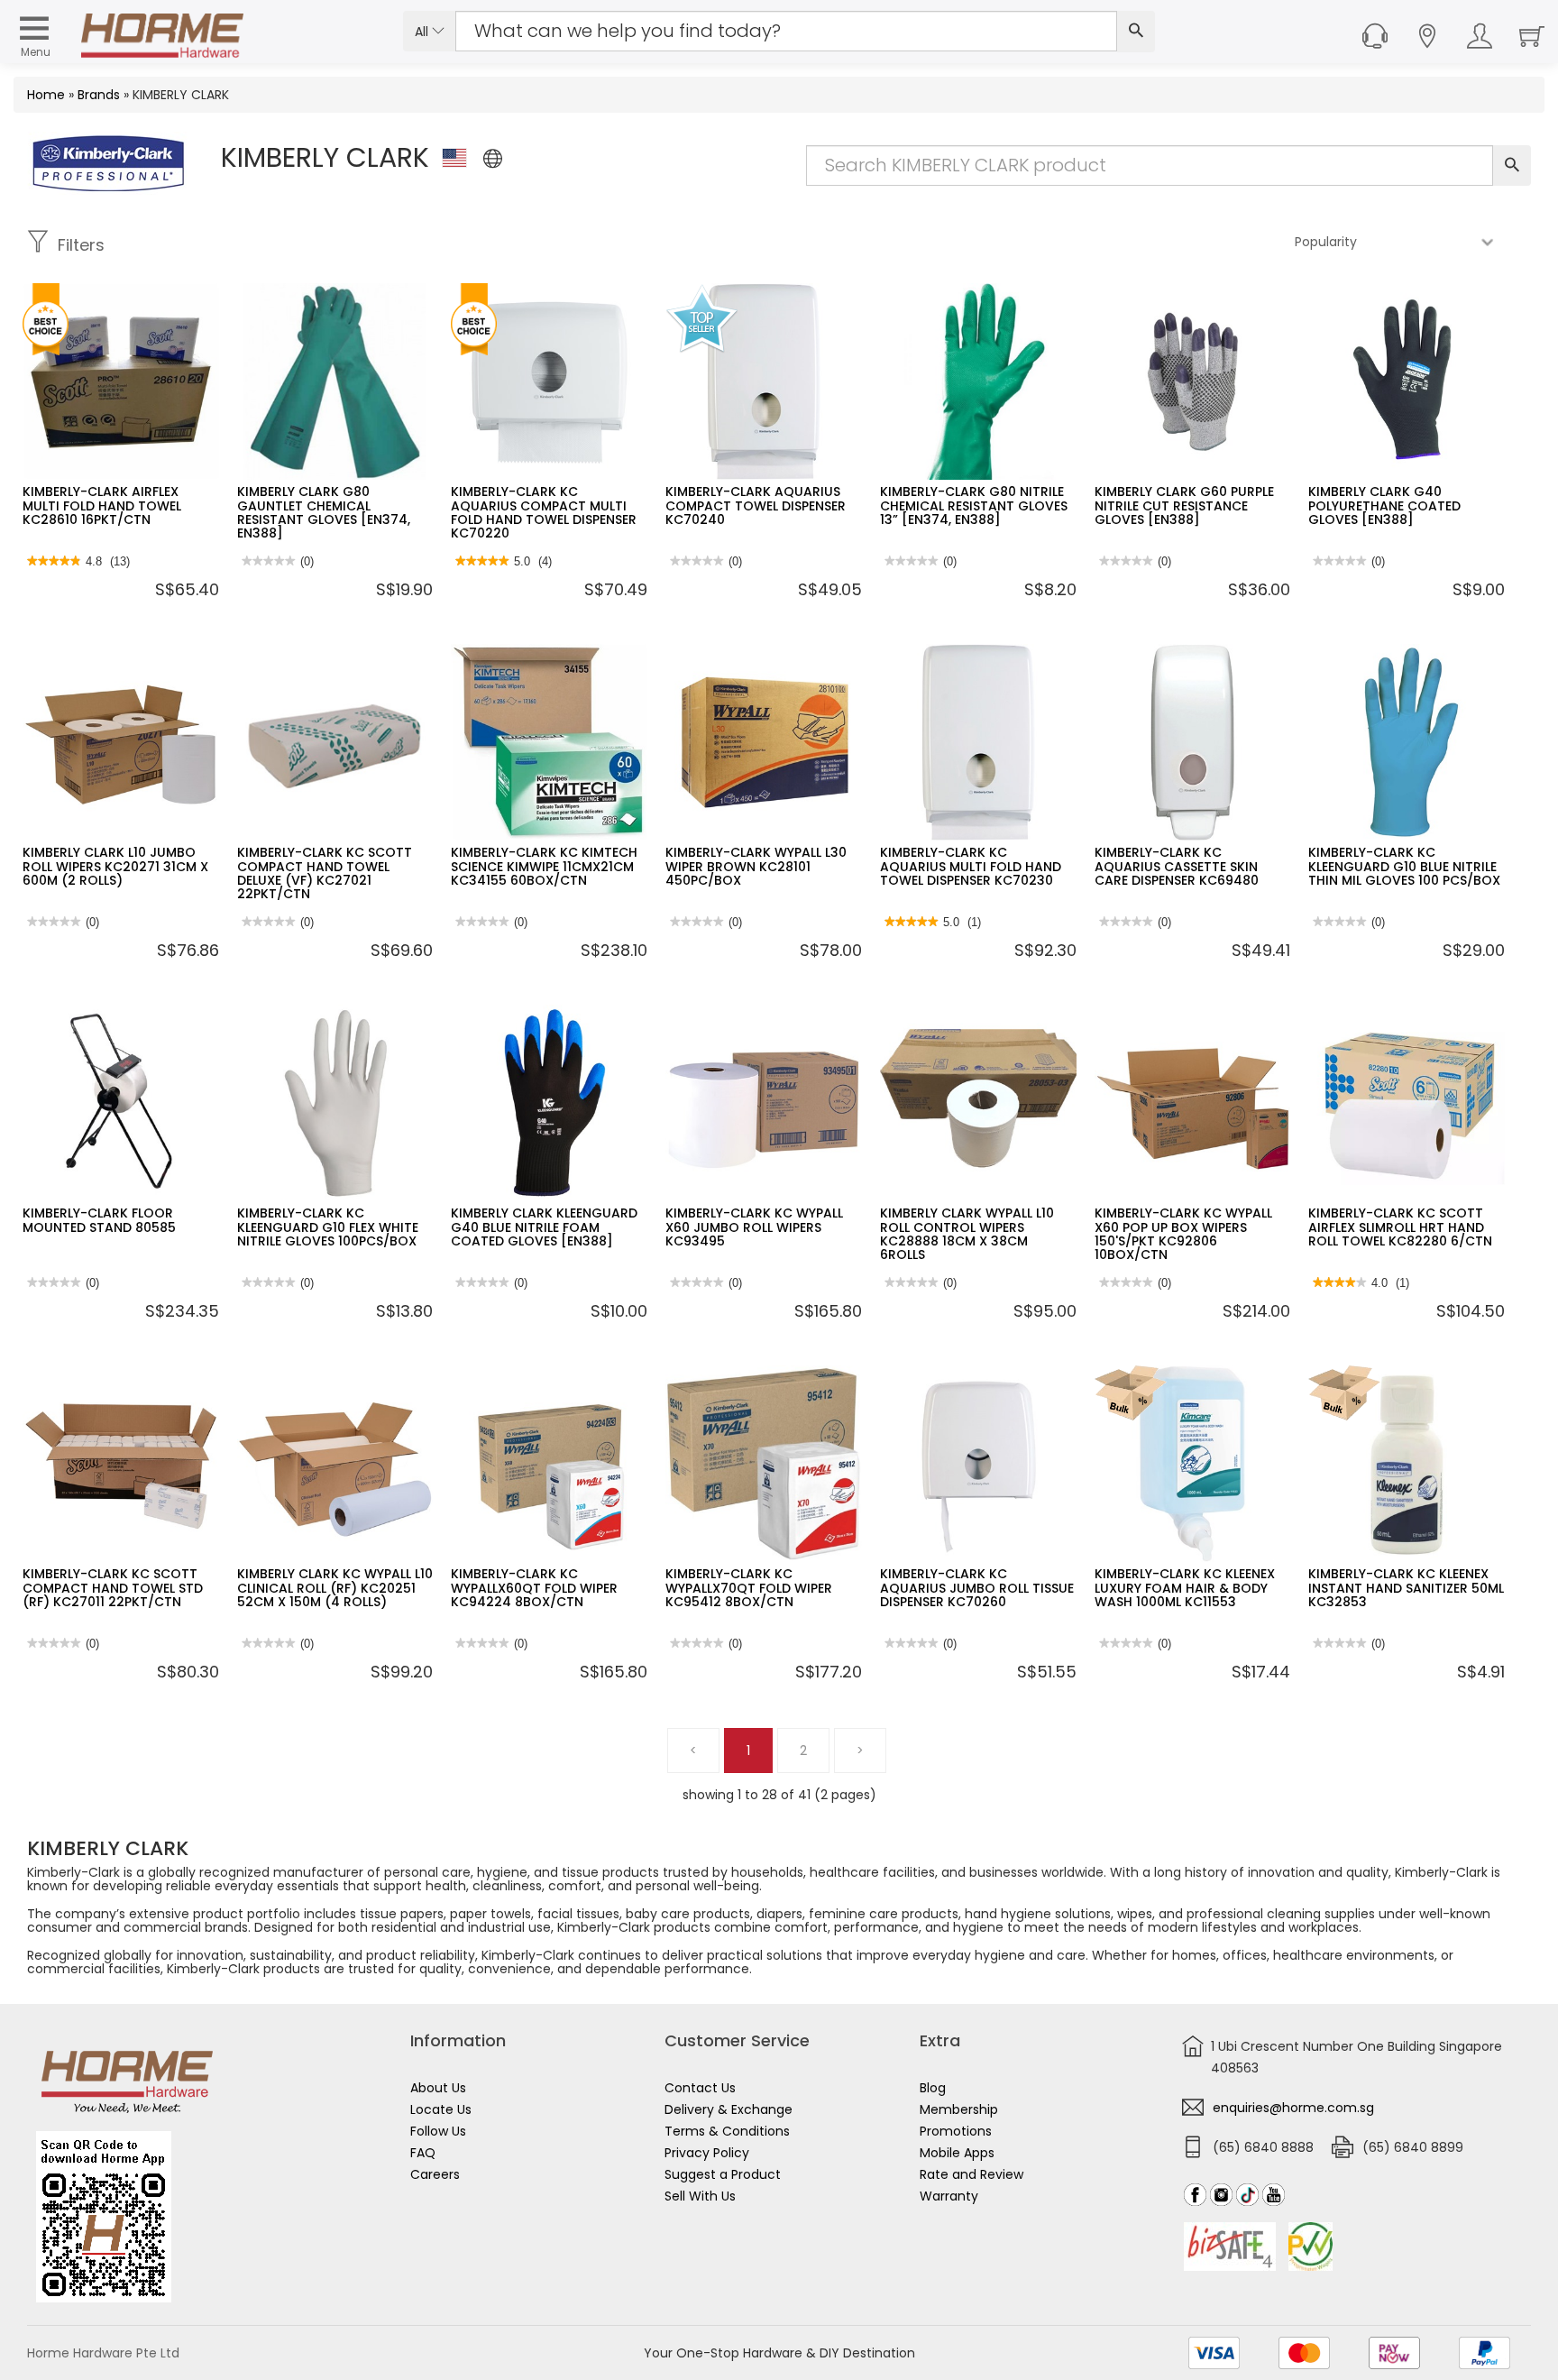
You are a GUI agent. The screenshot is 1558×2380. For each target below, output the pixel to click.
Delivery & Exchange (729, 2109)
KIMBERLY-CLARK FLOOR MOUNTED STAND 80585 (99, 1220)
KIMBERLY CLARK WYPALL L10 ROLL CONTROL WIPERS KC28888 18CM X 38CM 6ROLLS (967, 1234)
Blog (933, 2088)
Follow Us (438, 2131)
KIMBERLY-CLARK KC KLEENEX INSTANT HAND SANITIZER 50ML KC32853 (1406, 1588)
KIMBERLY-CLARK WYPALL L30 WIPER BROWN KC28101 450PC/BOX (756, 866)
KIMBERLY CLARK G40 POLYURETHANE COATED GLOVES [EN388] (1384, 505)
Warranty (949, 2196)
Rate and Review (971, 2174)
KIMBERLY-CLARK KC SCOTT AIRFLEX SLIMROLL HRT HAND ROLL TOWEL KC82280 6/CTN (1400, 1227)
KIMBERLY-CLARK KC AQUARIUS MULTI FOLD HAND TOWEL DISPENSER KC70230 (971, 866)
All (423, 32)
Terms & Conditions (727, 2131)
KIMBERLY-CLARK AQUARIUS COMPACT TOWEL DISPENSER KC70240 (756, 505)
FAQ (423, 2153)
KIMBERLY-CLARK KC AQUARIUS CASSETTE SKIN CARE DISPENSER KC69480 (1177, 866)
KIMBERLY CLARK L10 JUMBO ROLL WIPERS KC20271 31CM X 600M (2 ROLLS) (115, 866)
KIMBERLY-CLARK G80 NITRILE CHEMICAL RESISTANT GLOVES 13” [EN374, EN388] (974, 505)
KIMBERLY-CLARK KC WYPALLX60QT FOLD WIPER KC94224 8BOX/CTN (534, 1588)
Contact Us (700, 2088)
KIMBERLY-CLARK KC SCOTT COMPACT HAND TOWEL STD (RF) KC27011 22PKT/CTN (113, 1588)
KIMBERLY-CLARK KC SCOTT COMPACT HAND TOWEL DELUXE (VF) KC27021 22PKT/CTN (325, 873)
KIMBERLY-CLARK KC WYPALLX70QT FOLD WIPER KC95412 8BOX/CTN (749, 1588)
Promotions (956, 2131)
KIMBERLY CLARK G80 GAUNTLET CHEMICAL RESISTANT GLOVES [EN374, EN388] (324, 512)
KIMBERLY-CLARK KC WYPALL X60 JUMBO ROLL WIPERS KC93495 (754, 1227)
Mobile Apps (957, 2153)
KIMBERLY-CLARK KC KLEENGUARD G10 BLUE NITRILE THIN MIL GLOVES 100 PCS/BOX (1404, 866)
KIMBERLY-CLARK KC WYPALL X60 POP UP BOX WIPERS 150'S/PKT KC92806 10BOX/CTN (1183, 1234)
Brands (99, 95)
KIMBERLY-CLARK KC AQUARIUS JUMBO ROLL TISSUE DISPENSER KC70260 (977, 1588)
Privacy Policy (707, 2153)
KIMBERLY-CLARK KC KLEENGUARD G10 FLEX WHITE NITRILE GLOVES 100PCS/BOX (328, 1227)
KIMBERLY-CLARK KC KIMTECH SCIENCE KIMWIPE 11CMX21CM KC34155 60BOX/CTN (544, 866)
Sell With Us (700, 2196)
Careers (435, 2174)
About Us (438, 2088)
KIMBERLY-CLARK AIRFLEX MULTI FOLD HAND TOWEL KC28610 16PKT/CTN (102, 505)
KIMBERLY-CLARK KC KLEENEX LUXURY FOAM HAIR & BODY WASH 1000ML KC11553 (1185, 1588)
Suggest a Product (723, 2174)
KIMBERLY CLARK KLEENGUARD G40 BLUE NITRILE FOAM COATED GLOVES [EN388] (544, 1227)
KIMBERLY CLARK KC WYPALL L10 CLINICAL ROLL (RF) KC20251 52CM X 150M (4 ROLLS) (335, 1588)
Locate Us (441, 2109)
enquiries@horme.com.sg (1293, 2108)
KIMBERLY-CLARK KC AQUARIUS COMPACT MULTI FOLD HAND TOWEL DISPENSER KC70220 (544, 512)
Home (46, 95)
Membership (959, 2109)
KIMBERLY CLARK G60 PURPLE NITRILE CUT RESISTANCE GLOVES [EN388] (1184, 505)
